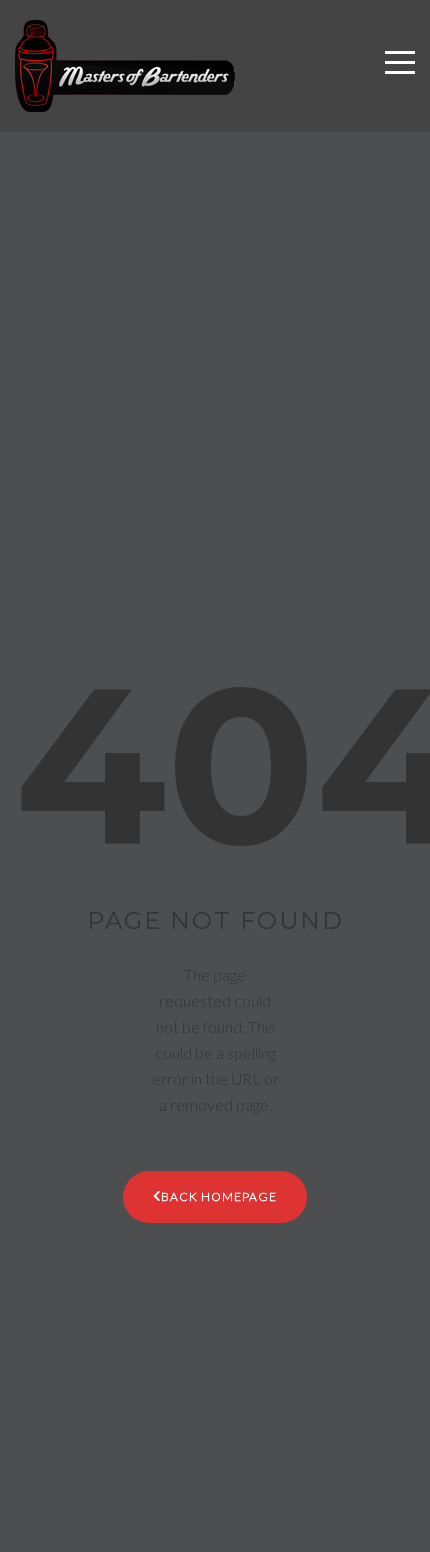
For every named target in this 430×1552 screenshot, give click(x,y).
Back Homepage (219, 1196)
